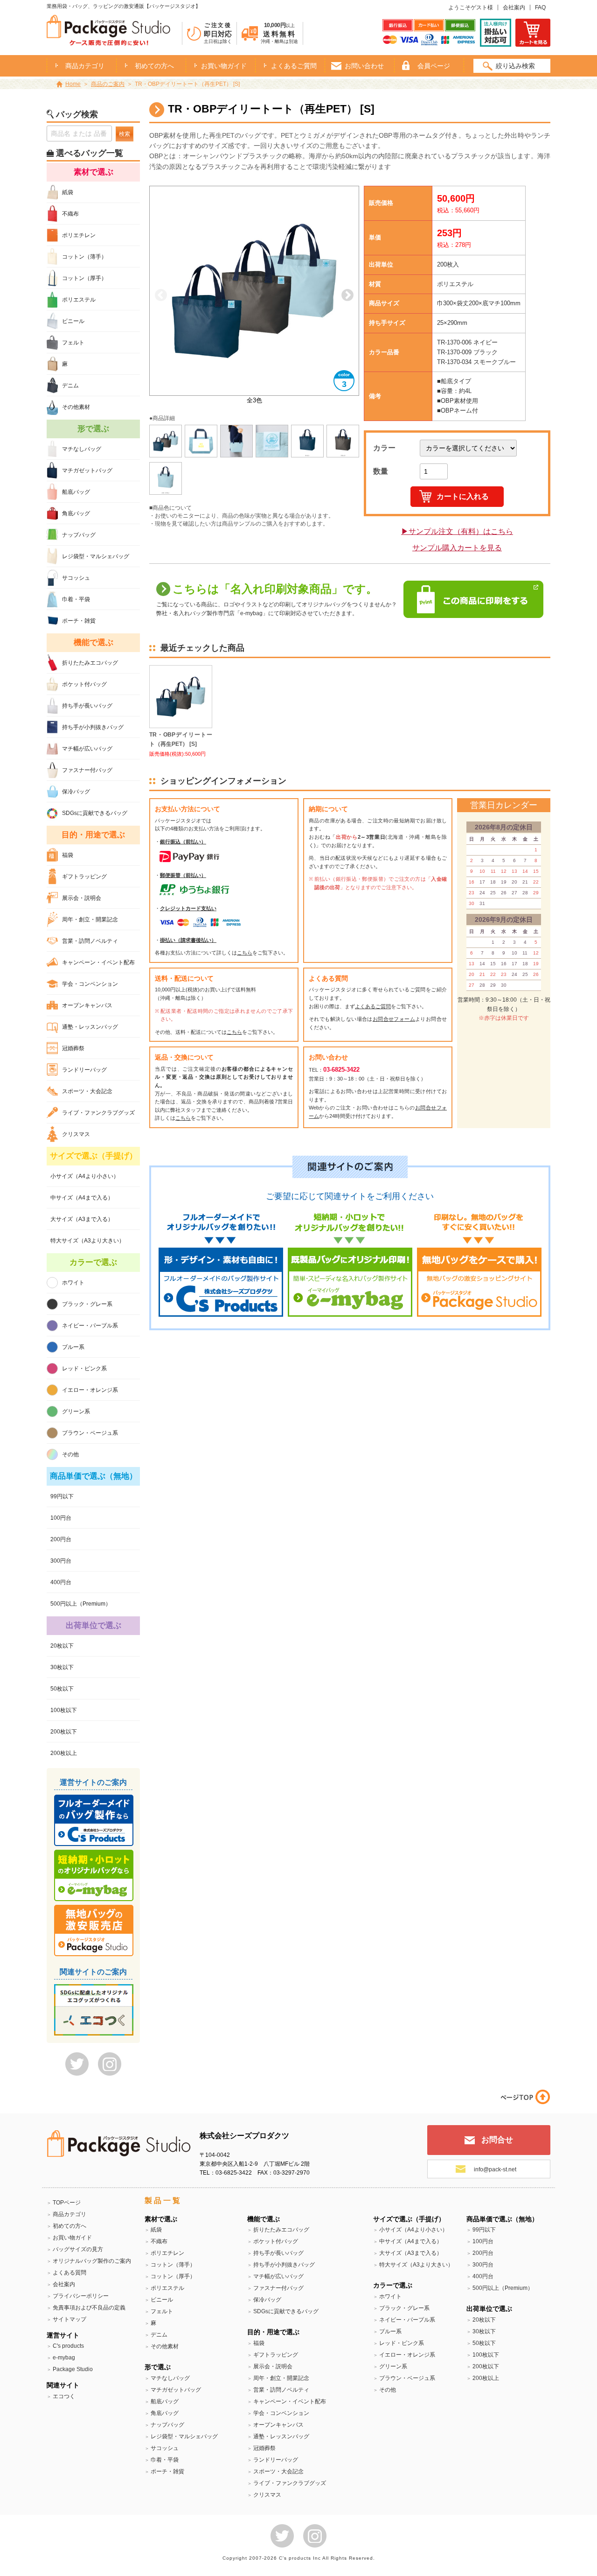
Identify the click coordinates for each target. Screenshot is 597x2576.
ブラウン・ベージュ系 (90, 1433)
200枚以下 (64, 1732)
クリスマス (76, 1134)
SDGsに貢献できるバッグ (95, 813)
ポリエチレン (79, 235)
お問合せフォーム (394, 1019)
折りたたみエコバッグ (90, 663)
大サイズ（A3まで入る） (82, 1219)
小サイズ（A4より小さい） (85, 1176)
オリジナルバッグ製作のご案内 (92, 2261)
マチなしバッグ (82, 449)
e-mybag (64, 2358)
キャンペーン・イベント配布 (98, 962)
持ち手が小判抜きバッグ (93, 727)
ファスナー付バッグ (87, 770)
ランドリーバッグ (84, 1070)
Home (73, 84)
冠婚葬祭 (73, 1048)
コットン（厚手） (84, 278)
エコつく (64, 2396)
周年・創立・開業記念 (90, 919)
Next (347, 295)
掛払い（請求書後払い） (188, 940)
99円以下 (62, 1496)
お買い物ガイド (224, 66)
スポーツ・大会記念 (87, 1091)
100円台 (61, 1518)
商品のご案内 (108, 84)
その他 (70, 1454)
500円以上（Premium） (81, 1604)
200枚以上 (64, 1753)
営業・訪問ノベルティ (90, 941)
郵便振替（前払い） (183, 875)
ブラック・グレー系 (87, 1304)
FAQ (540, 7)
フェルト (73, 343)
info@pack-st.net (495, 2169)
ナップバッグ (79, 535)
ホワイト (73, 1283)
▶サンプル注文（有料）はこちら (457, 531)
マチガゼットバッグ (87, 470)
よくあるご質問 (294, 66)
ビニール (73, 321)
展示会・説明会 (82, 898)
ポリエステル (79, 300)
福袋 (68, 855)
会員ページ (434, 66)
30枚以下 (62, 1667)
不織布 (70, 214)
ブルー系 (73, 1347)
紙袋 (68, 192)
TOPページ (67, 2203)
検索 (125, 134)
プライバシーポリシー (81, 2296)
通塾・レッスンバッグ (90, 1027)
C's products (68, 2346)
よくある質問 (69, 2273)
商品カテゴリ (69, 2214)
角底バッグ (76, 513)
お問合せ (497, 2140)
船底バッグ (76, 492)
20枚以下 (62, 1646)
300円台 (61, 1561)
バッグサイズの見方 (78, 2249)
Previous (161, 295)
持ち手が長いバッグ (87, 706)
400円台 (61, 1582)
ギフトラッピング (84, 877)
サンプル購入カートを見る (457, 548)
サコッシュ (76, 578)
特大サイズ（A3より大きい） (87, 1241)
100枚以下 (64, 1710)
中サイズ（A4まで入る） (82, 1198)
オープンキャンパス (87, 1005)
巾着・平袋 (76, 599)
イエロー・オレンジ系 (90, 1390)
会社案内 (514, 7)
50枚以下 (62, 1689)
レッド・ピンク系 (84, 1369)
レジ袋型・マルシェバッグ (96, 556)
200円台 (61, 1539)
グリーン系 (76, 1411)
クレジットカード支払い (188, 908)
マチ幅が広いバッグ (87, 749)
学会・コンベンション (90, 984)
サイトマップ (69, 2319)
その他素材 (76, 407)
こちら (245, 953)
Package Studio (73, 2369)
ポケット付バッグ (84, 684)
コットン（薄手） (84, 257)
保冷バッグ (76, 792)
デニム (70, 386)
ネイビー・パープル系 (90, 1326)
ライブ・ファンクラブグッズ (98, 1113)
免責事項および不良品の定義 (89, 2308)
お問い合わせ (364, 66)
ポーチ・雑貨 (79, 621)
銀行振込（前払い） (183, 842)
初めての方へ (154, 66)
